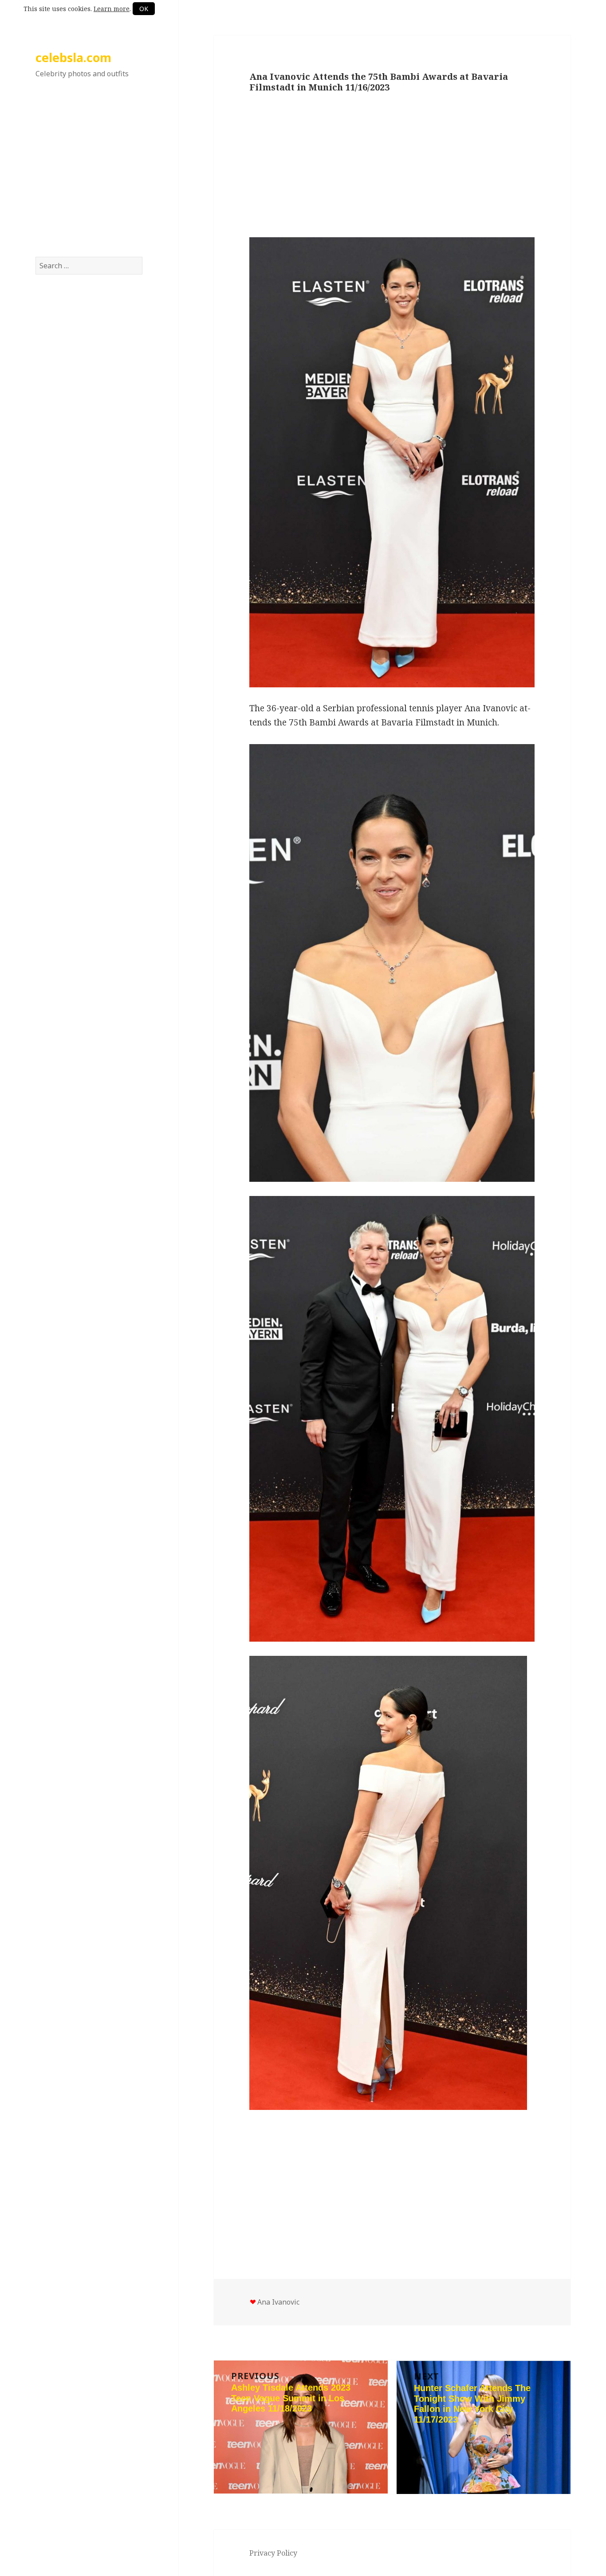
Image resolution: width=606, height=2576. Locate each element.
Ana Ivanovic (278, 2302)
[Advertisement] (89, 177)
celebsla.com (73, 57)
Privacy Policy (273, 2553)
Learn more (112, 9)
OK (144, 9)
